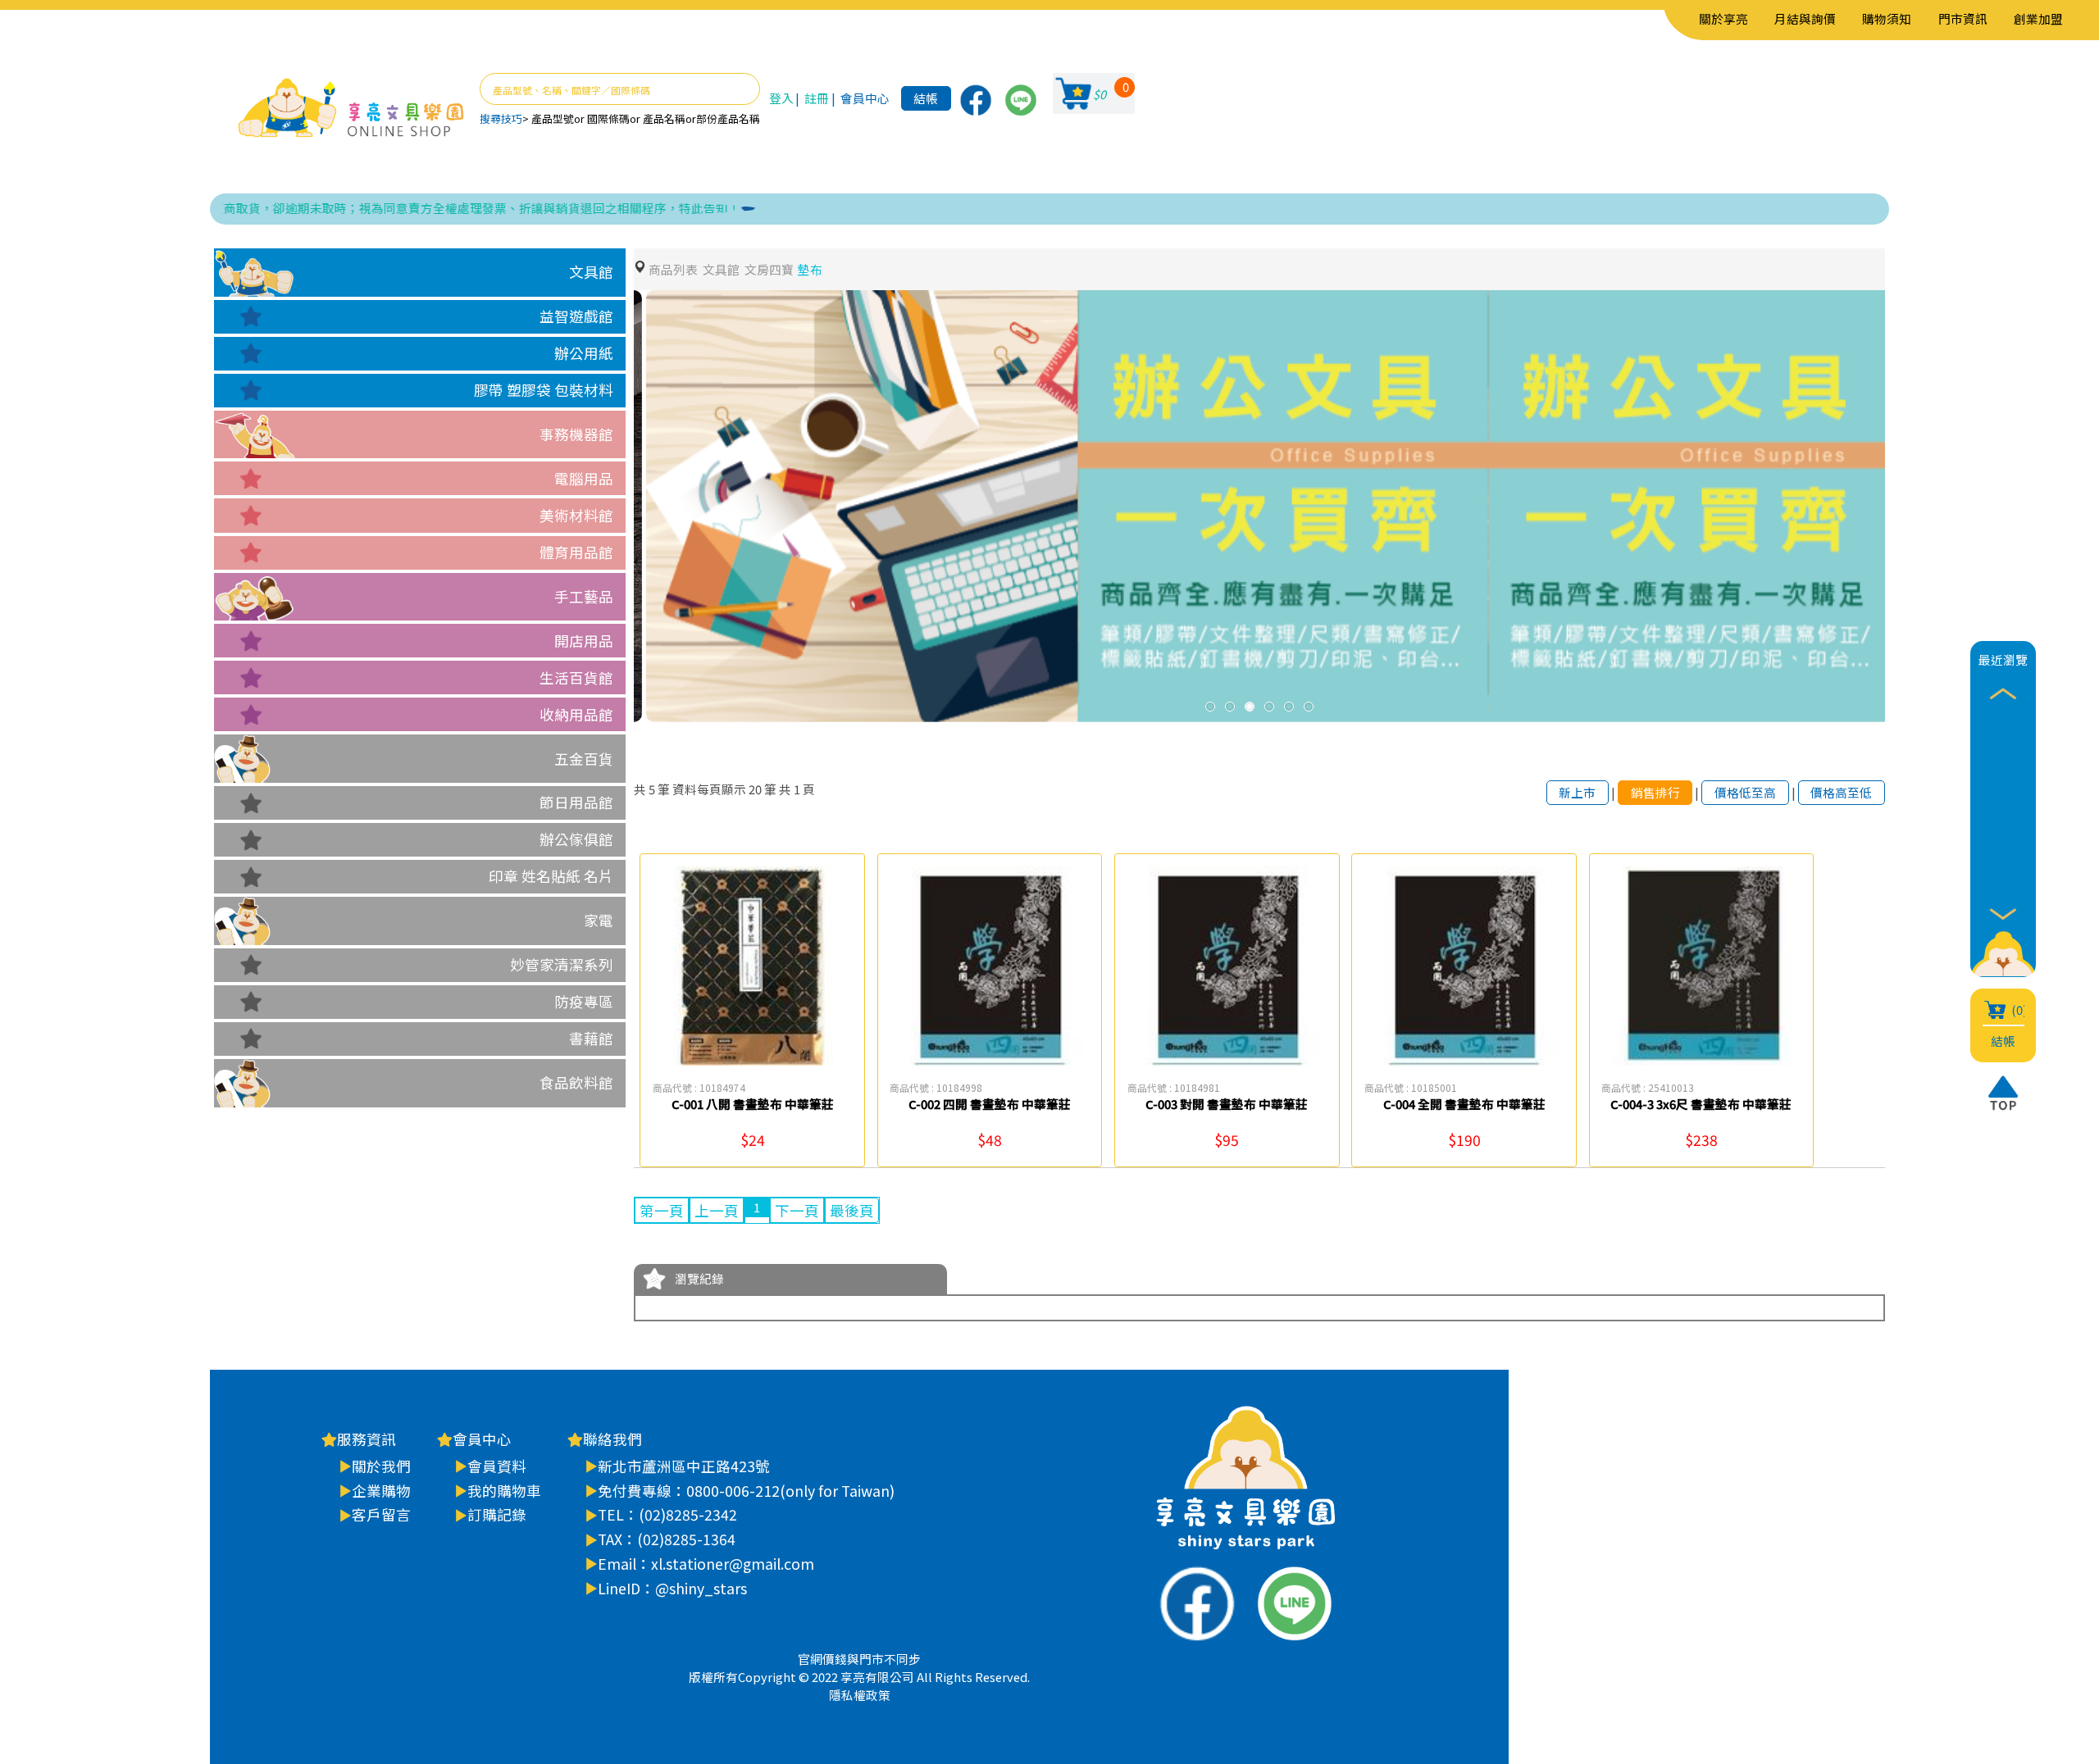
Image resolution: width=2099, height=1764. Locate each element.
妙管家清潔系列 (562, 964)
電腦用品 (584, 478)
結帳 (926, 98)
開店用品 (584, 641)
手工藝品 (584, 596)
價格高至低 (1841, 792)
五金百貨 (584, 759)
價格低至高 (1745, 792)
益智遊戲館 (576, 316)
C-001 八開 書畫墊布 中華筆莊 (753, 1104)
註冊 (817, 98)
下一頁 (797, 1210)
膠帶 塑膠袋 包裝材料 (544, 390)
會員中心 (865, 98)
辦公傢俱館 (576, 839)
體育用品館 (576, 552)
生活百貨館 (576, 677)
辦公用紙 (584, 353)
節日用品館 (576, 802)
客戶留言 (381, 1514)
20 (755, 789)
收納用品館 (576, 714)
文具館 (591, 272)
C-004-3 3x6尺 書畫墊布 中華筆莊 (1701, 1104)
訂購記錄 (497, 1514)
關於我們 (381, 1466)
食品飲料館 (576, 1082)
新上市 (1577, 792)
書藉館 (591, 1038)
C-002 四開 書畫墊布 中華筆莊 (990, 1104)
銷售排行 (1655, 792)
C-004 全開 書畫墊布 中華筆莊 (1464, 1104)
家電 (599, 920)
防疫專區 (584, 1001)
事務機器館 (576, 434)
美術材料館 (576, 515)
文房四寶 (769, 269)
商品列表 (673, 269)
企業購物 (381, 1491)
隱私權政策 (860, 1695)
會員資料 (497, 1466)
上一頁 (717, 1210)
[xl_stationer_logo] (351, 109)
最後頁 (852, 1210)
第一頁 (662, 1210)
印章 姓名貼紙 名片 (551, 876)
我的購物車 (504, 1491)
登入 (781, 98)
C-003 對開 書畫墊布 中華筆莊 (1227, 1104)
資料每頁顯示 (709, 789)
